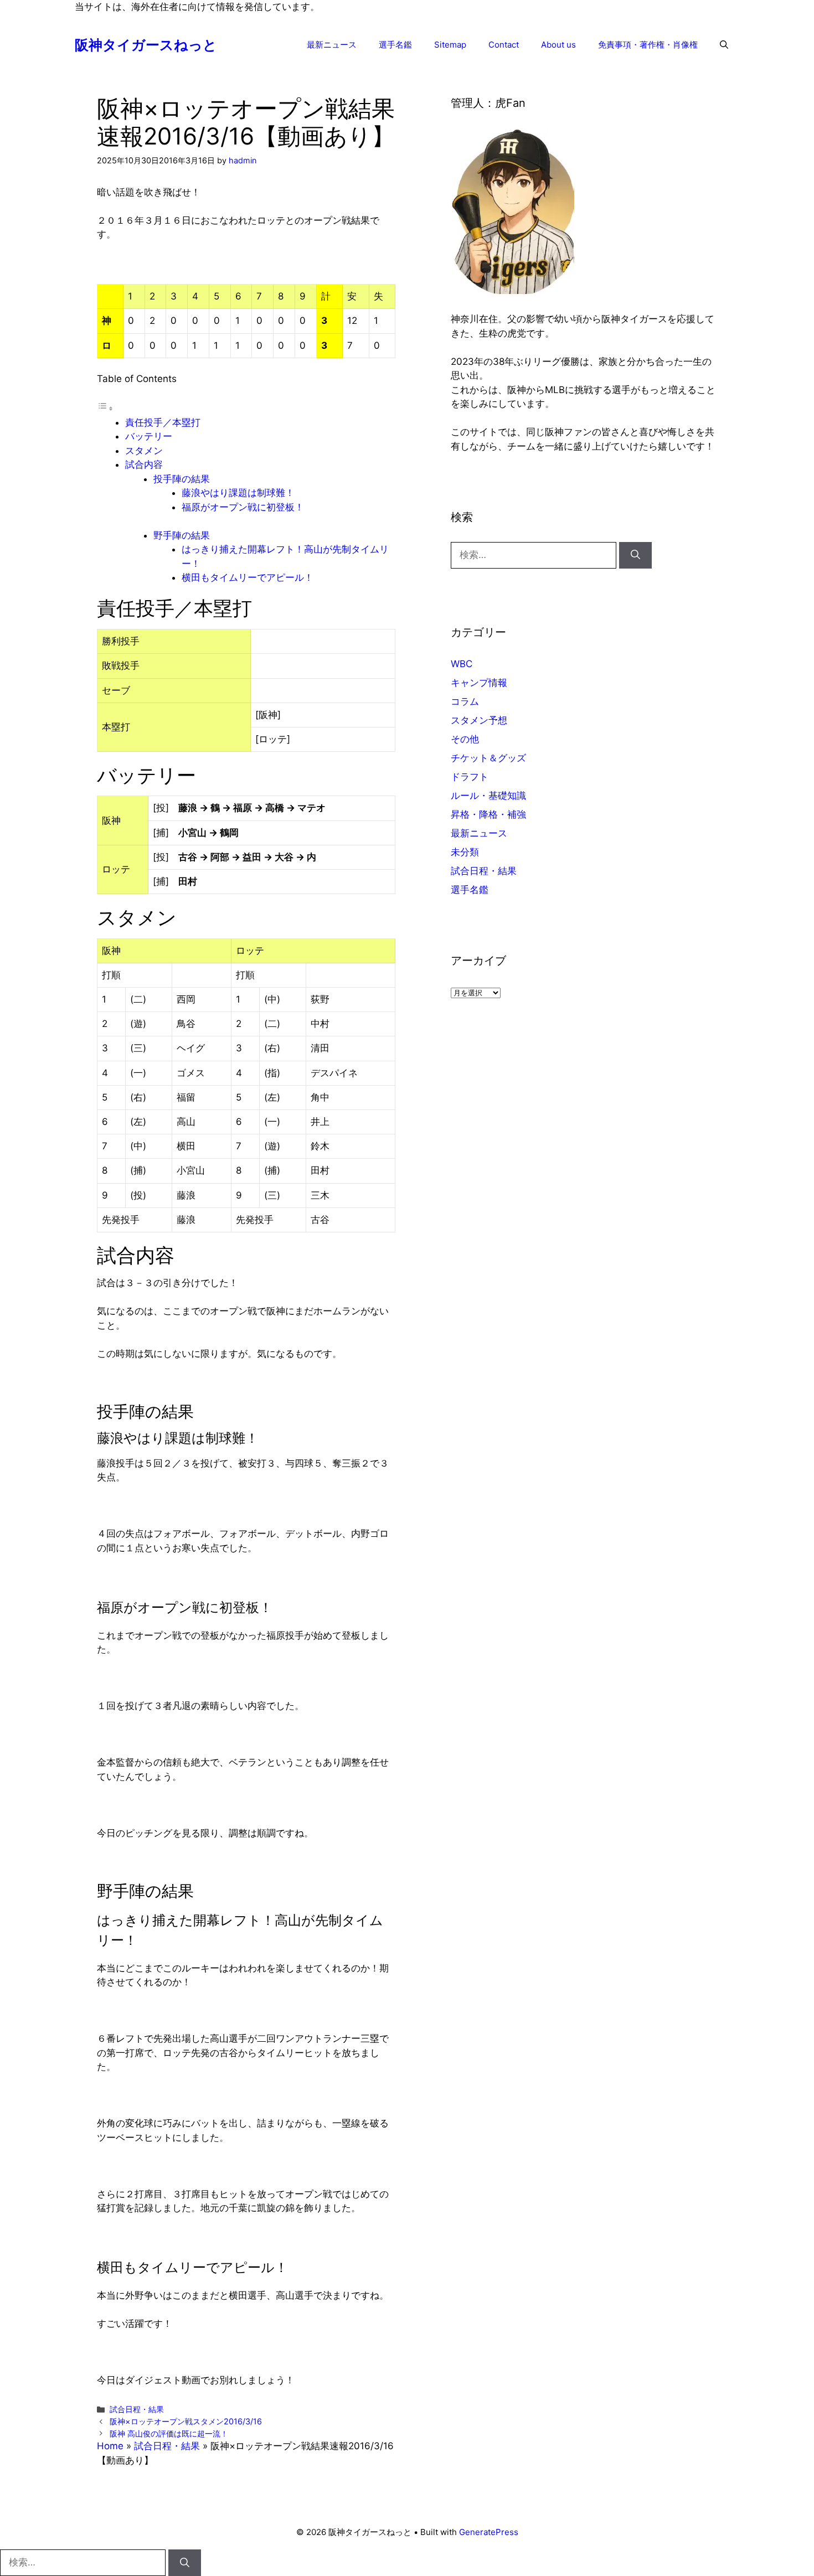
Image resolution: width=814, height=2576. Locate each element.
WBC (462, 664)
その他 (465, 739)
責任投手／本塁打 (163, 422)
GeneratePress (489, 2532)
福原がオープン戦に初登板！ (243, 507)
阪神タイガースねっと (146, 45)
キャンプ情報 (479, 683)
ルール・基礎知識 (488, 796)
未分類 (465, 852)
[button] (724, 45)
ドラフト (470, 777)
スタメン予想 (479, 720)
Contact (504, 45)
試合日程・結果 (137, 2409)
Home (110, 2446)
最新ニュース (332, 45)
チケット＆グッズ (488, 758)
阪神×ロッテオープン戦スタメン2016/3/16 (186, 2421)
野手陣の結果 (182, 535)
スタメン (144, 451)
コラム (465, 701)
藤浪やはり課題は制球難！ (238, 493)
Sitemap (450, 45)
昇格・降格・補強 (488, 814)
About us (558, 45)
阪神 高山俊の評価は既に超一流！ (169, 2433)
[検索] (635, 555)
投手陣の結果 (182, 479)
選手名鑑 (395, 45)
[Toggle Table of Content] (105, 408)
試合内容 (144, 464)
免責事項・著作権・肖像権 (648, 45)
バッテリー (149, 436)
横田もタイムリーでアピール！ (248, 577)
